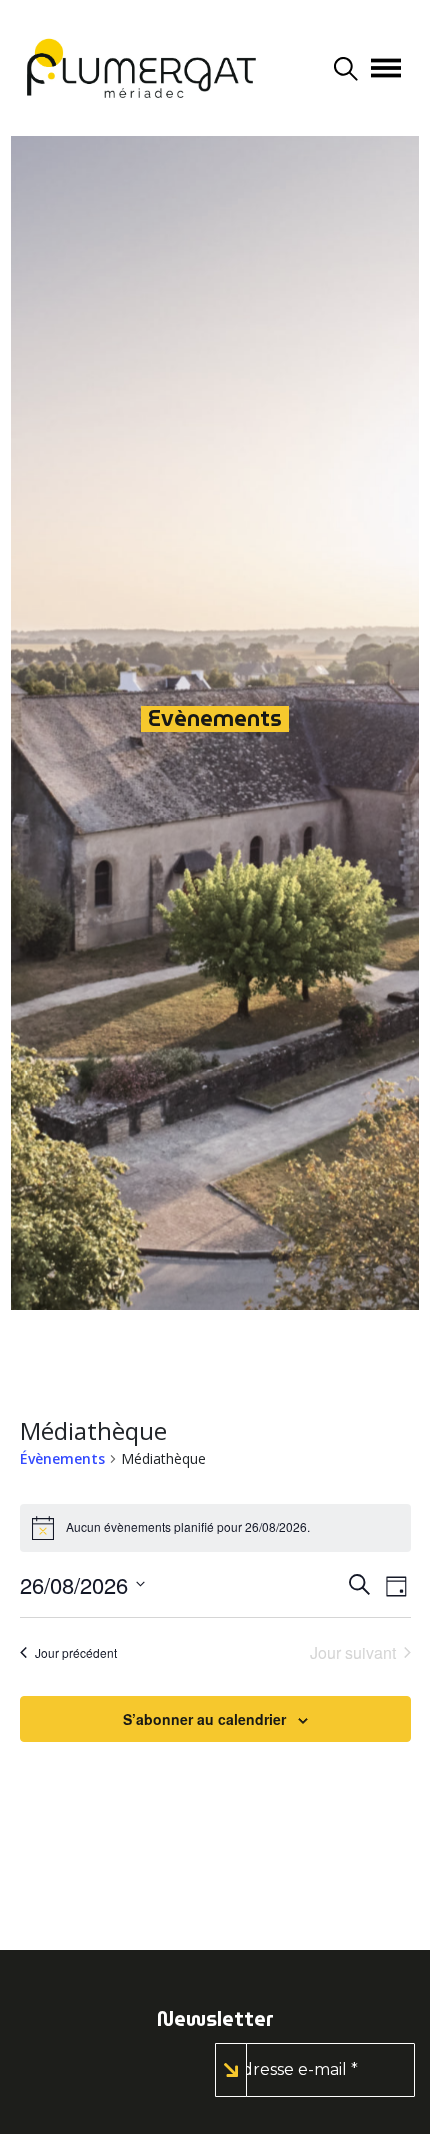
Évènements (62, 1458)
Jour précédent (76, 1652)
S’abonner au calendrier (204, 1719)
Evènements (215, 718)
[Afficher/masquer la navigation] (386, 68)
